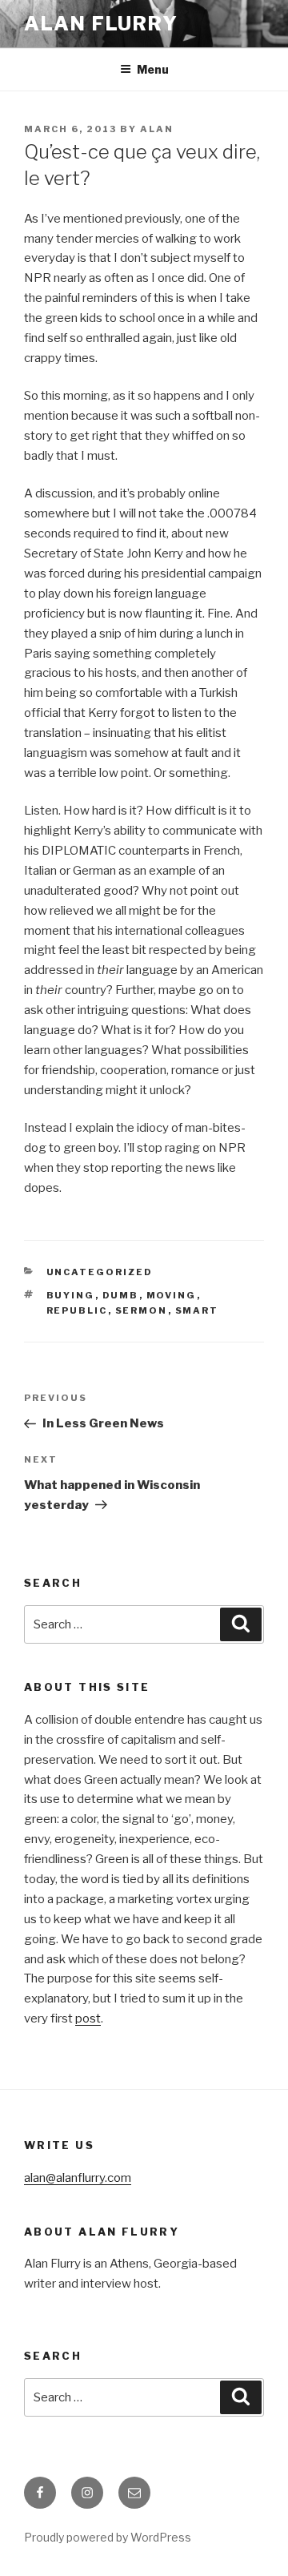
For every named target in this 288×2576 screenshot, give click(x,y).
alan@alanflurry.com (78, 2178)
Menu (153, 69)
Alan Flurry (101, 24)
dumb (121, 1295)
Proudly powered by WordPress (108, 2537)
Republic (77, 1310)
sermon (142, 1310)
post (88, 2019)
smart (197, 1310)
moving (172, 1295)
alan (157, 129)
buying (71, 1295)
